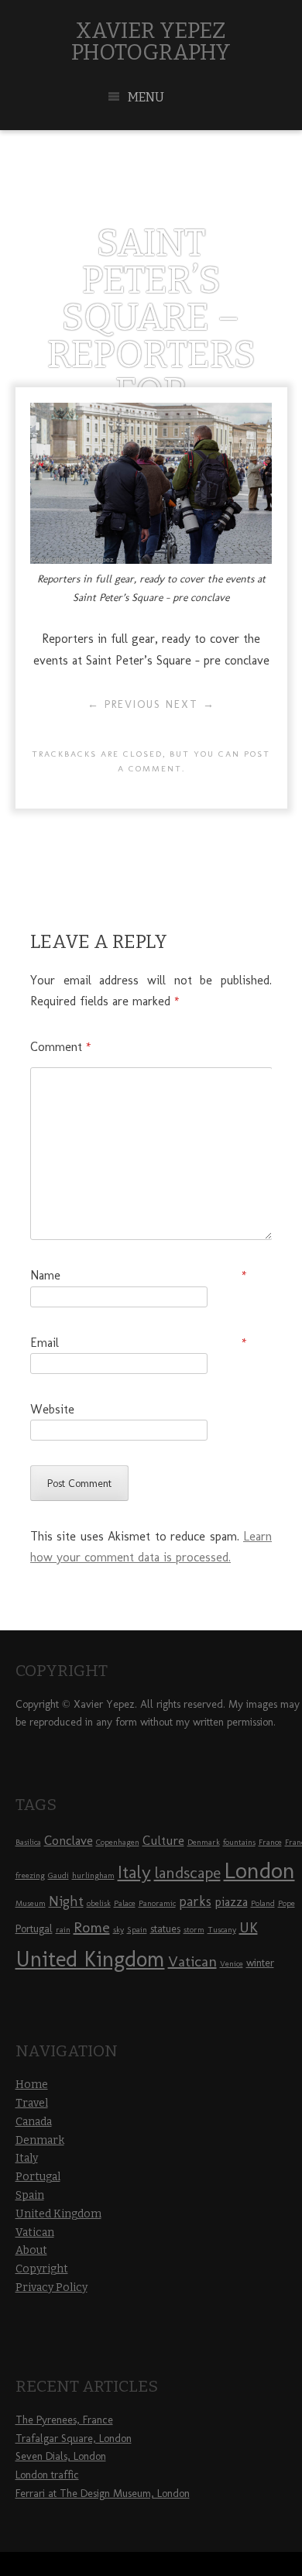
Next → (190, 704)
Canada (34, 2122)
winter (260, 1963)
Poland (263, 1903)
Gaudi (58, 1875)
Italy (134, 1872)
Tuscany (222, 1930)
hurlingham (93, 1875)
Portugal (34, 1929)
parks (195, 1901)
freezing (30, 1875)
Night (66, 1901)
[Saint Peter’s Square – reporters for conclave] (151, 560)
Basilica (28, 1842)
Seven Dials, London (61, 2456)
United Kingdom (90, 1959)
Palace (125, 1903)
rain (63, 1930)
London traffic (47, 2475)
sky (118, 1930)
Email (139, 1343)
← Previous (124, 704)
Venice (232, 1964)
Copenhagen (118, 1842)
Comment (61, 1047)
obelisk (99, 1903)
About (31, 2250)
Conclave (69, 1840)
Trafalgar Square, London (74, 2439)
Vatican (192, 1961)
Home (32, 2085)
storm (194, 1930)
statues (165, 1929)
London (259, 1870)
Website (52, 1409)
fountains (239, 1842)
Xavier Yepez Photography (151, 41)
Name (139, 1275)
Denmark (204, 1842)
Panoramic (157, 1903)
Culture (163, 1840)
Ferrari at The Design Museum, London (103, 2494)
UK (249, 1927)
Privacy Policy (51, 2287)
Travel (32, 2103)
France (270, 1842)
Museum (31, 1903)
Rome (92, 1927)
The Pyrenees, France (64, 2420)
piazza (231, 1901)
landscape (187, 1872)
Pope (287, 1903)
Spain (137, 1930)
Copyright (42, 2269)
